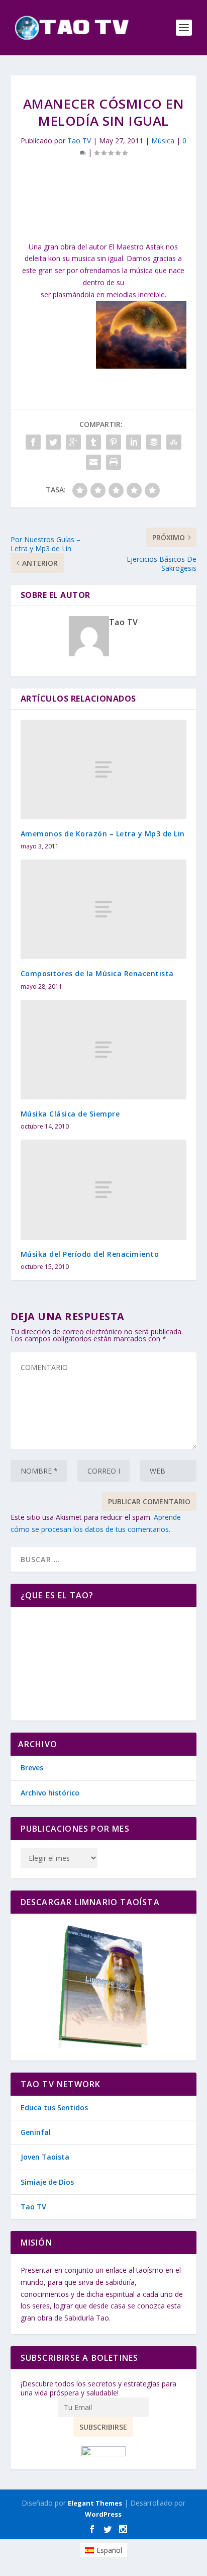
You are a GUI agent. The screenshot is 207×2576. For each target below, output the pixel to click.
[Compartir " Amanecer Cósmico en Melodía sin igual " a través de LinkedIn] (134, 442)
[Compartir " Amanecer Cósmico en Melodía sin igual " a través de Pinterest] (114, 442)
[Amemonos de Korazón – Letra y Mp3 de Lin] (104, 769)
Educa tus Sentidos (54, 2108)
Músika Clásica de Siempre (70, 1114)
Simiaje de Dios (47, 2182)
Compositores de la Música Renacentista (97, 973)
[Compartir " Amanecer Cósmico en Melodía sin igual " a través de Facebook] (33, 442)
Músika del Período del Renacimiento (90, 1254)
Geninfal (36, 2132)
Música (163, 141)
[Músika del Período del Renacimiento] (104, 1189)
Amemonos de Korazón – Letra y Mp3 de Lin (103, 834)
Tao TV (79, 141)
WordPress (103, 2514)
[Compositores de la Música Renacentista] (104, 909)
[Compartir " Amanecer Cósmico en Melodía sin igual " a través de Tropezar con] (174, 442)
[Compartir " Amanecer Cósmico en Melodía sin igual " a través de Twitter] (53, 442)
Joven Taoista (45, 2157)
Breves (32, 1768)
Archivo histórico (50, 1793)
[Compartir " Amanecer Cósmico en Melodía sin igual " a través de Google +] (73, 442)
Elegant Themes (95, 2503)
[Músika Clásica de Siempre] (104, 1050)
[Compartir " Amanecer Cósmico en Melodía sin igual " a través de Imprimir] (114, 462)
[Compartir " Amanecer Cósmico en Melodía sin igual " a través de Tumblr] (93, 442)
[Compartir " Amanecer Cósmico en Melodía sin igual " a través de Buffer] (154, 442)
